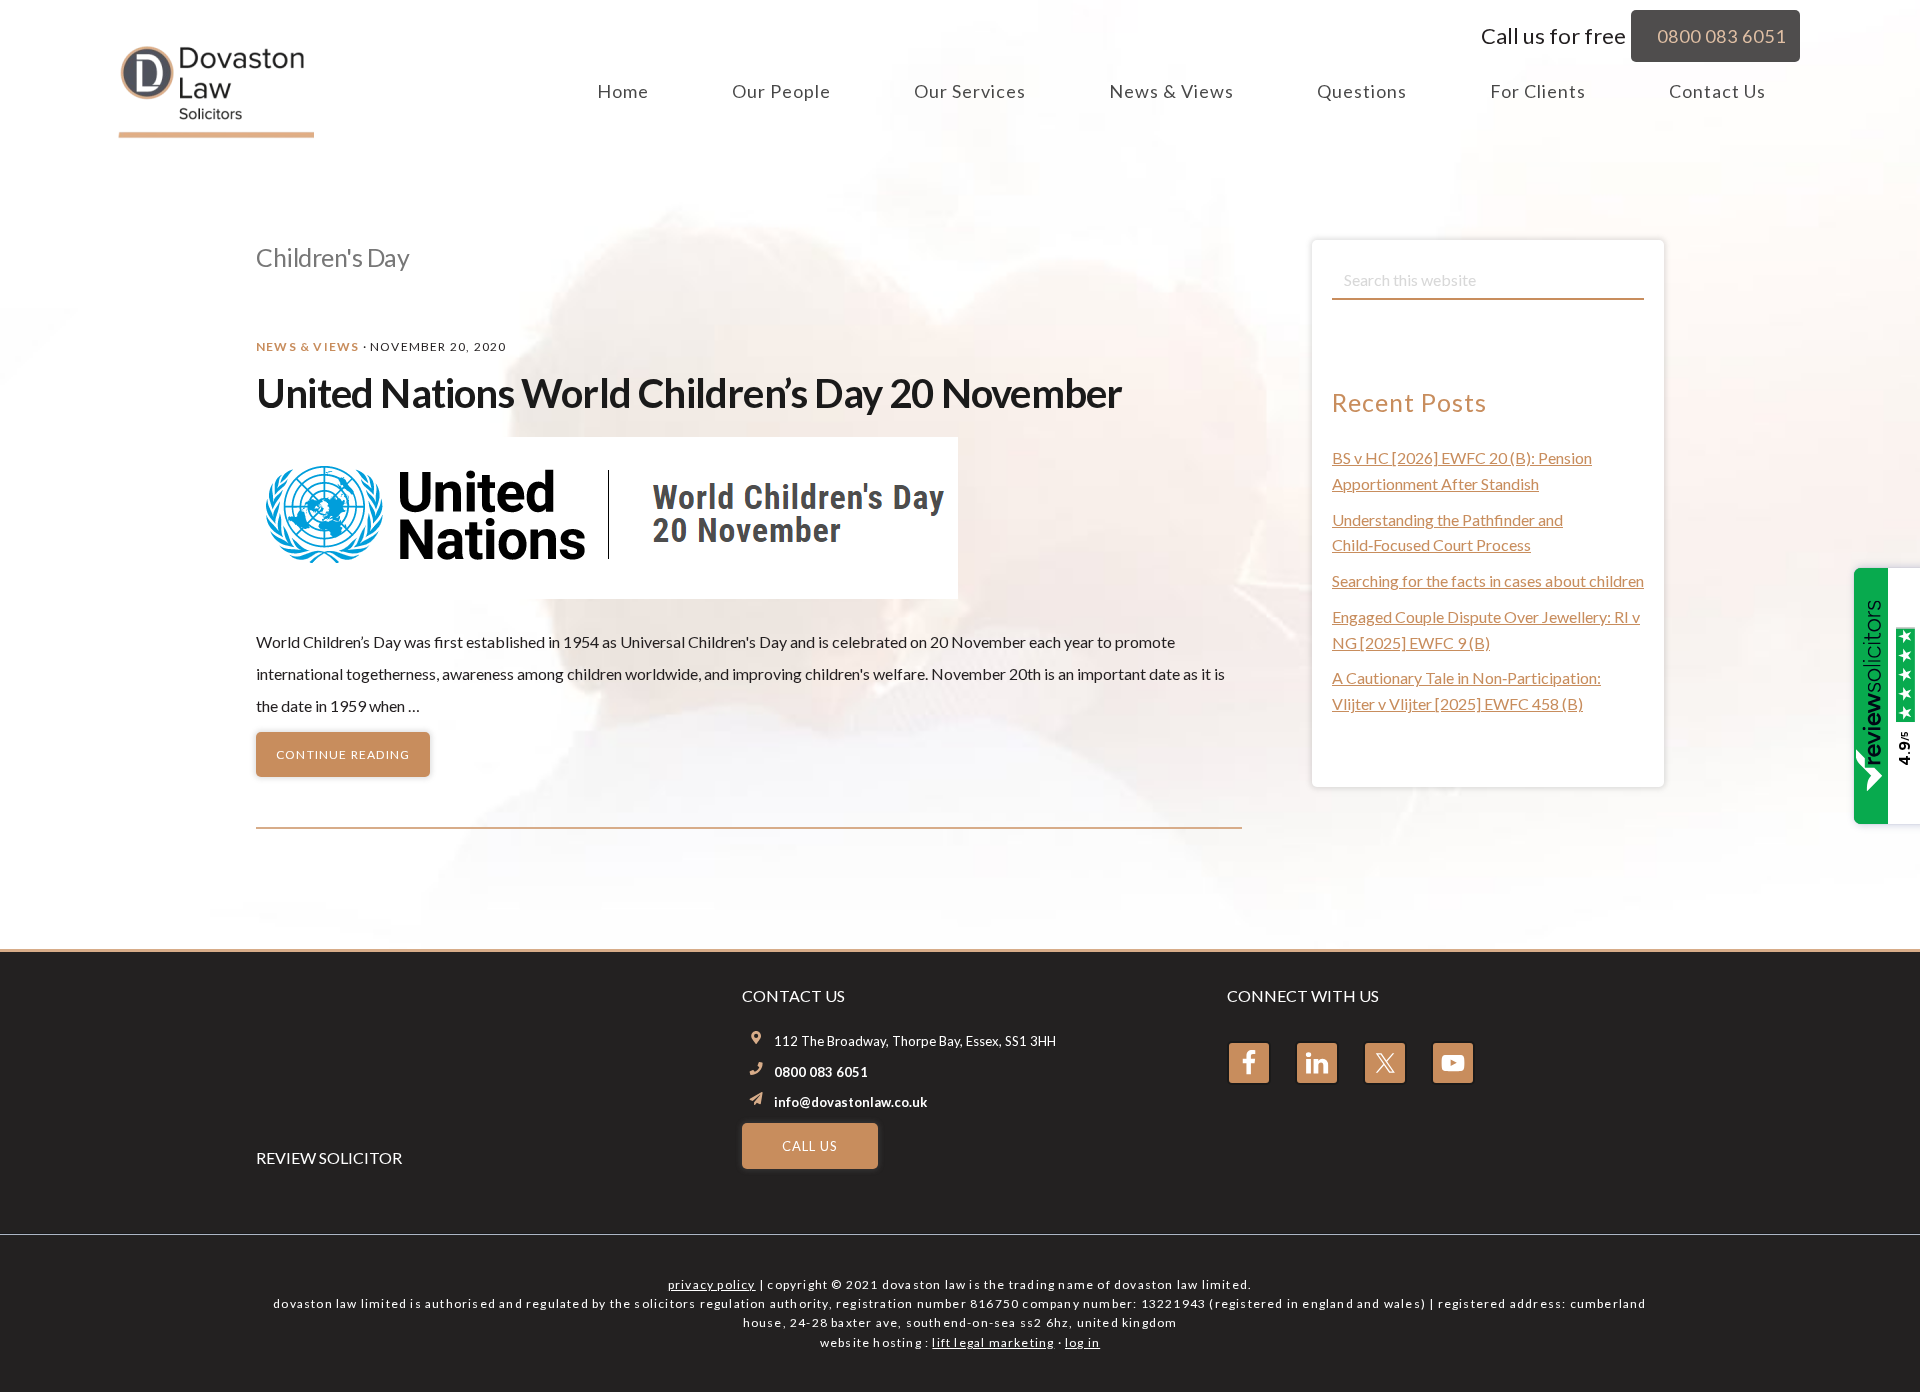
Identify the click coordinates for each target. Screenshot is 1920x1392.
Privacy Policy (712, 1284)
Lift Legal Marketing (993, 1342)
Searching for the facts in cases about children (1488, 580)
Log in (1082, 1342)
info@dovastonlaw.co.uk (850, 1102)
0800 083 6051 (821, 1072)
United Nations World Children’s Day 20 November (689, 393)
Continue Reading (343, 754)
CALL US (810, 1146)
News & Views (307, 346)
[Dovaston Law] (214, 128)
